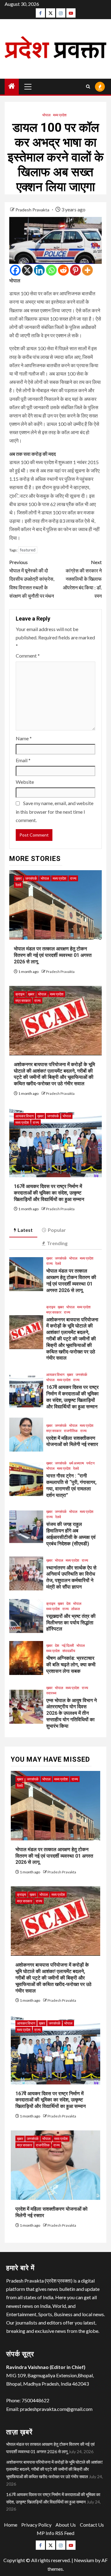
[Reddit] (63, 270)
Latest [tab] (25, 1230)
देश (68, 1604)
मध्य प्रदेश (60, 115)
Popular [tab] (57, 1230)
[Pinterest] (75, 270)
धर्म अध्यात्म (76, 1463)
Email (23, 760)
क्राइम (20, 994)
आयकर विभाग (25, 1116)
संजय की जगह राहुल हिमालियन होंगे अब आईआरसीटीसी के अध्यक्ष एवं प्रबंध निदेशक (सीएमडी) (71, 1534)
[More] (87, 270)
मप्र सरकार (23, 1001)
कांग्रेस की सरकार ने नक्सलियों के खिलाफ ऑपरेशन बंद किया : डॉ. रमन (82, 579)
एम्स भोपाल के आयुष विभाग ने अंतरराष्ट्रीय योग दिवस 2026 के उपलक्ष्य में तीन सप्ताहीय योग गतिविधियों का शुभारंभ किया (72, 1713)
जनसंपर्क (31, 878)
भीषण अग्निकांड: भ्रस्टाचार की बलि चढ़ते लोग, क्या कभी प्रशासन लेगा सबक (71, 1665)
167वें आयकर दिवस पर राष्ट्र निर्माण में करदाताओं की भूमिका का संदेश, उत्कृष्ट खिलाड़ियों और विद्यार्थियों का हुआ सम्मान (49, 1193)
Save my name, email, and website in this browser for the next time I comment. (55, 811)
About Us (66, 2525)
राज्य (73, 878)
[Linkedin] (39, 270)
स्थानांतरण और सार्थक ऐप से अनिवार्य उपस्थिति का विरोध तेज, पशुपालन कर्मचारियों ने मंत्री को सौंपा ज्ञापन (71, 1577)
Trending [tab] (57, 1243)
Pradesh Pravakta (33, 210)
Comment (28, 656)
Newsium (84, 2560)
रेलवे (18, 885)
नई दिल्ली (68, 1645)
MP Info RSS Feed (55, 2533)
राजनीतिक (71, 1431)
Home (11, 2525)
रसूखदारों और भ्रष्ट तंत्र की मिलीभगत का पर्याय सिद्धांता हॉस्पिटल (71, 1623)
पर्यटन (90, 1463)
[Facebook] (15, 270)
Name (24, 738)
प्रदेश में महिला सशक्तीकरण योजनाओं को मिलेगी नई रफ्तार (72, 1441)
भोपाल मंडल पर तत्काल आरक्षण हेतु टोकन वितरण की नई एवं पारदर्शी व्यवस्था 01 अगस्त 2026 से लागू (53, 955)
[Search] (88, 87)
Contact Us (92, 2525)
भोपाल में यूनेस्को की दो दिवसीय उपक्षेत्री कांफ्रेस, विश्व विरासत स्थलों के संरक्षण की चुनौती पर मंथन (32, 579)
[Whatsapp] (51, 270)
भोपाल (46, 115)
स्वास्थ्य (51, 1693)
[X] (27, 270)
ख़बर (18, 878)
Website (25, 782)
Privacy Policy (36, 2525)
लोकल (76, 1609)
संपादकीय (69, 1651)
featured (28, 550)
